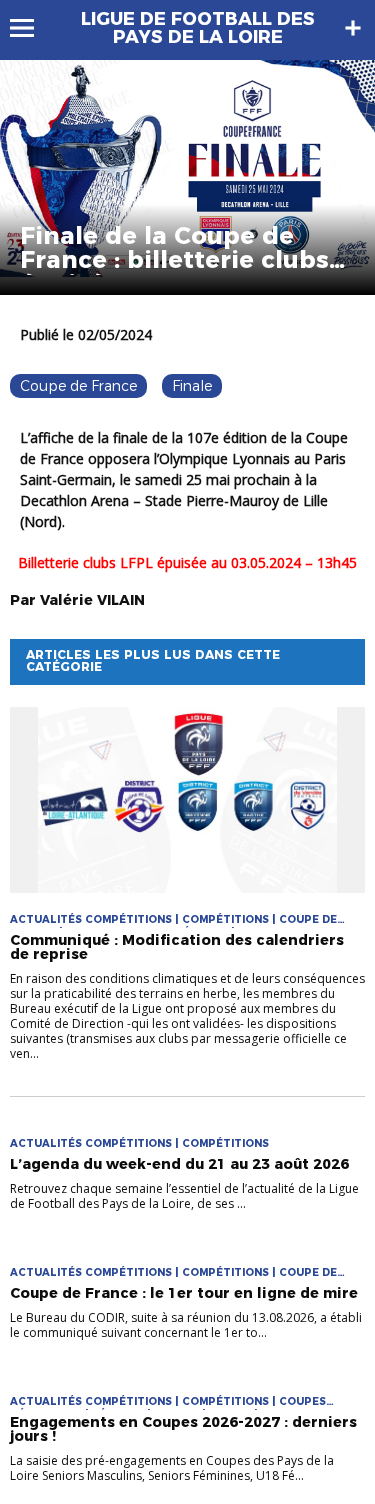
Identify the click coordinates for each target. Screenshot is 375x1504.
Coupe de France (78, 386)
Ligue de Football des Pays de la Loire (198, 28)
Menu (31, 28)
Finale (192, 386)
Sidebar (353, 28)
